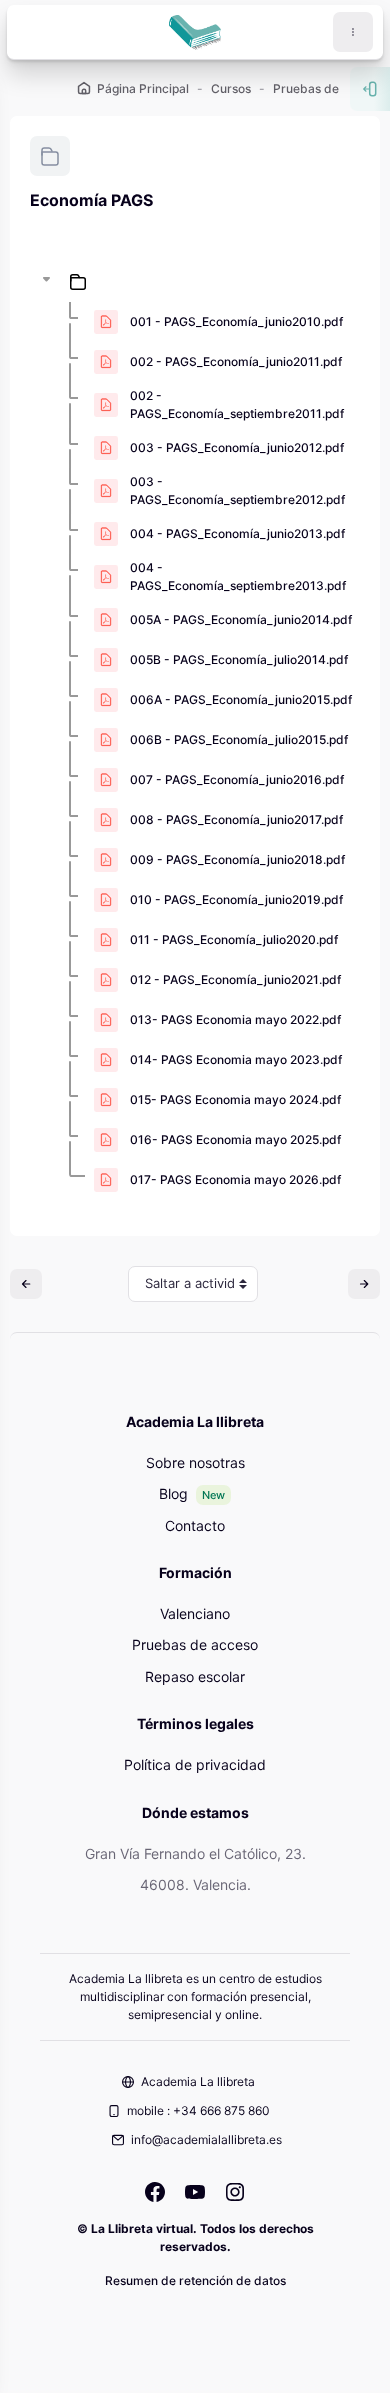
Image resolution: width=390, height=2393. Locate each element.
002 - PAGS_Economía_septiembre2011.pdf (237, 404)
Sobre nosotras (195, 1462)
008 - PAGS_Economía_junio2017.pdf (236, 819)
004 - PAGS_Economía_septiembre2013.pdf (238, 576)
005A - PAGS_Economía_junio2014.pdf (241, 619)
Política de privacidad (195, 1764)
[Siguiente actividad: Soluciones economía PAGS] (364, 1284)
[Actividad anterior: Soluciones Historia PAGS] (26, 1284)
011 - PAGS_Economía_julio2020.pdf (234, 939)
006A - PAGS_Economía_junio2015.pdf (241, 699)
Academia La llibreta (198, 2081)
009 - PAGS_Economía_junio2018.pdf (237, 859)
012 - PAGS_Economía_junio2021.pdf (235, 979)
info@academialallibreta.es (206, 2139)
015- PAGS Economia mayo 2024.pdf (235, 1099)
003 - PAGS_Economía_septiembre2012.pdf (237, 490)
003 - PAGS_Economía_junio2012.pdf (237, 447)
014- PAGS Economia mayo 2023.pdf (236, 1059)
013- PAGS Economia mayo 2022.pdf (235, 1019)
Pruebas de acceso (195, 1644)
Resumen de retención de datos (195, 2280)
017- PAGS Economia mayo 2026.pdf (235, 1179)
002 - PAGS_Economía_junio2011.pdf (236, 361)
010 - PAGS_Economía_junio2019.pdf (236, 899)
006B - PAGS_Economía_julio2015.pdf (239, 739)
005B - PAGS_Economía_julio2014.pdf (239, 659)
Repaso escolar (195, 1676)
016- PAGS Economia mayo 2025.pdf (235, 1139)
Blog (173, 1493)
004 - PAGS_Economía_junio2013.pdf (237, 533)
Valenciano (195, 1613)
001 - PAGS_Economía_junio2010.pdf (236, 321)
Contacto (195, 1525)
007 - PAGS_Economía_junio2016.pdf (237, 779)
